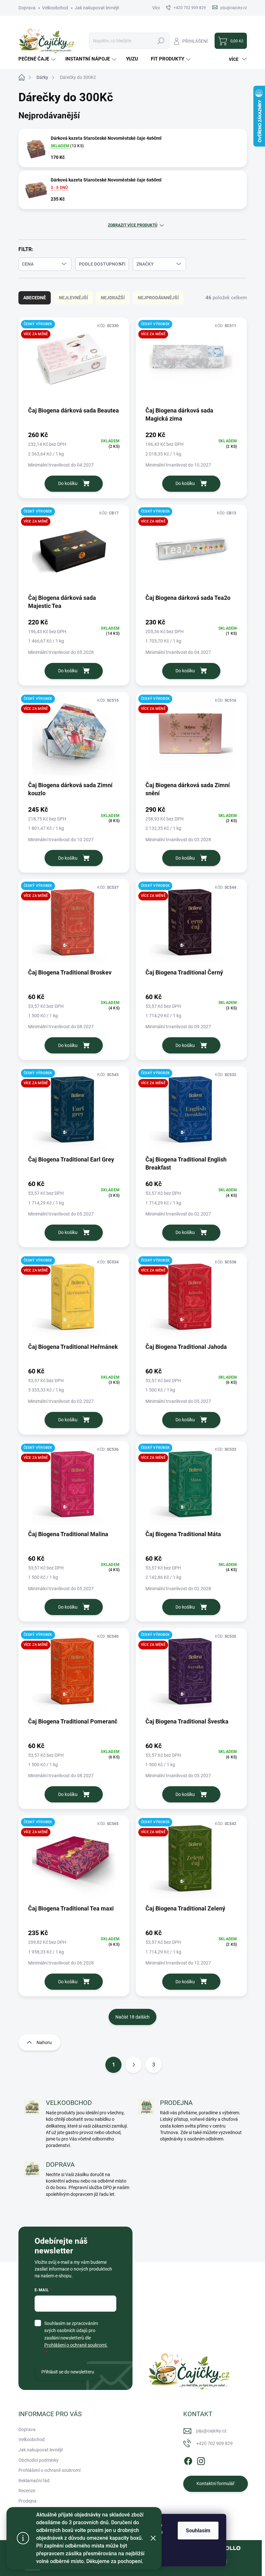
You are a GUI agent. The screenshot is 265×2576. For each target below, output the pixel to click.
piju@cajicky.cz (211, 2431)
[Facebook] (188, 2460)
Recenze (27, 2491)
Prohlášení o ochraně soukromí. (76, 2345)
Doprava (27, 8)
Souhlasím (198, 2531)
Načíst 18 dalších (132, 2017)
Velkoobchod (55, 8)
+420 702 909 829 (214, 2443)
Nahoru (44, 2042)
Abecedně (35, 298)
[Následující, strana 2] (133, 2065)
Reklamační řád (34, 2481)
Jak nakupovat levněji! (97, 8)
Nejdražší (113, 298)
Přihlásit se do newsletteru (68, 2372)
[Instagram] (201, 2460)
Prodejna (27, 2501)
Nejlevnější (73, 298)
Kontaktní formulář (216, 2483)
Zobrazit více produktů (133, 225)
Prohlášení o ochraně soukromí (49, 2470)
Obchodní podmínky (38, 2460)
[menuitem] (38, 59)
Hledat (161, 41)
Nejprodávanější (158, 298)
